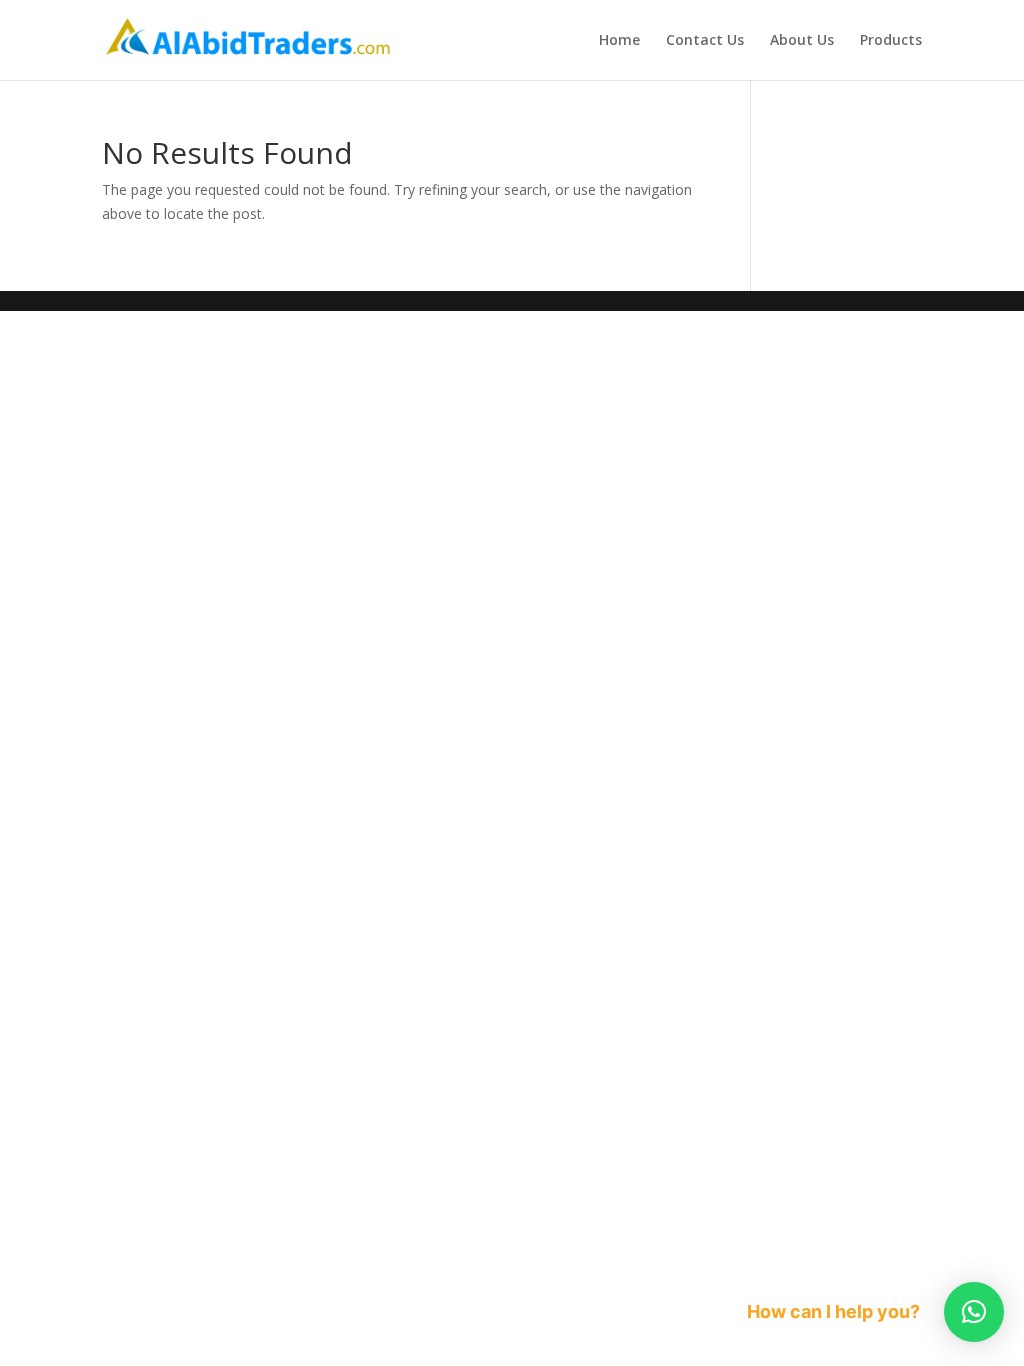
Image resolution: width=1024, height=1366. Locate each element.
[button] (974, 1312)
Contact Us (705, 41)
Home (619, 41)
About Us (802, 41)
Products (891, 41)
